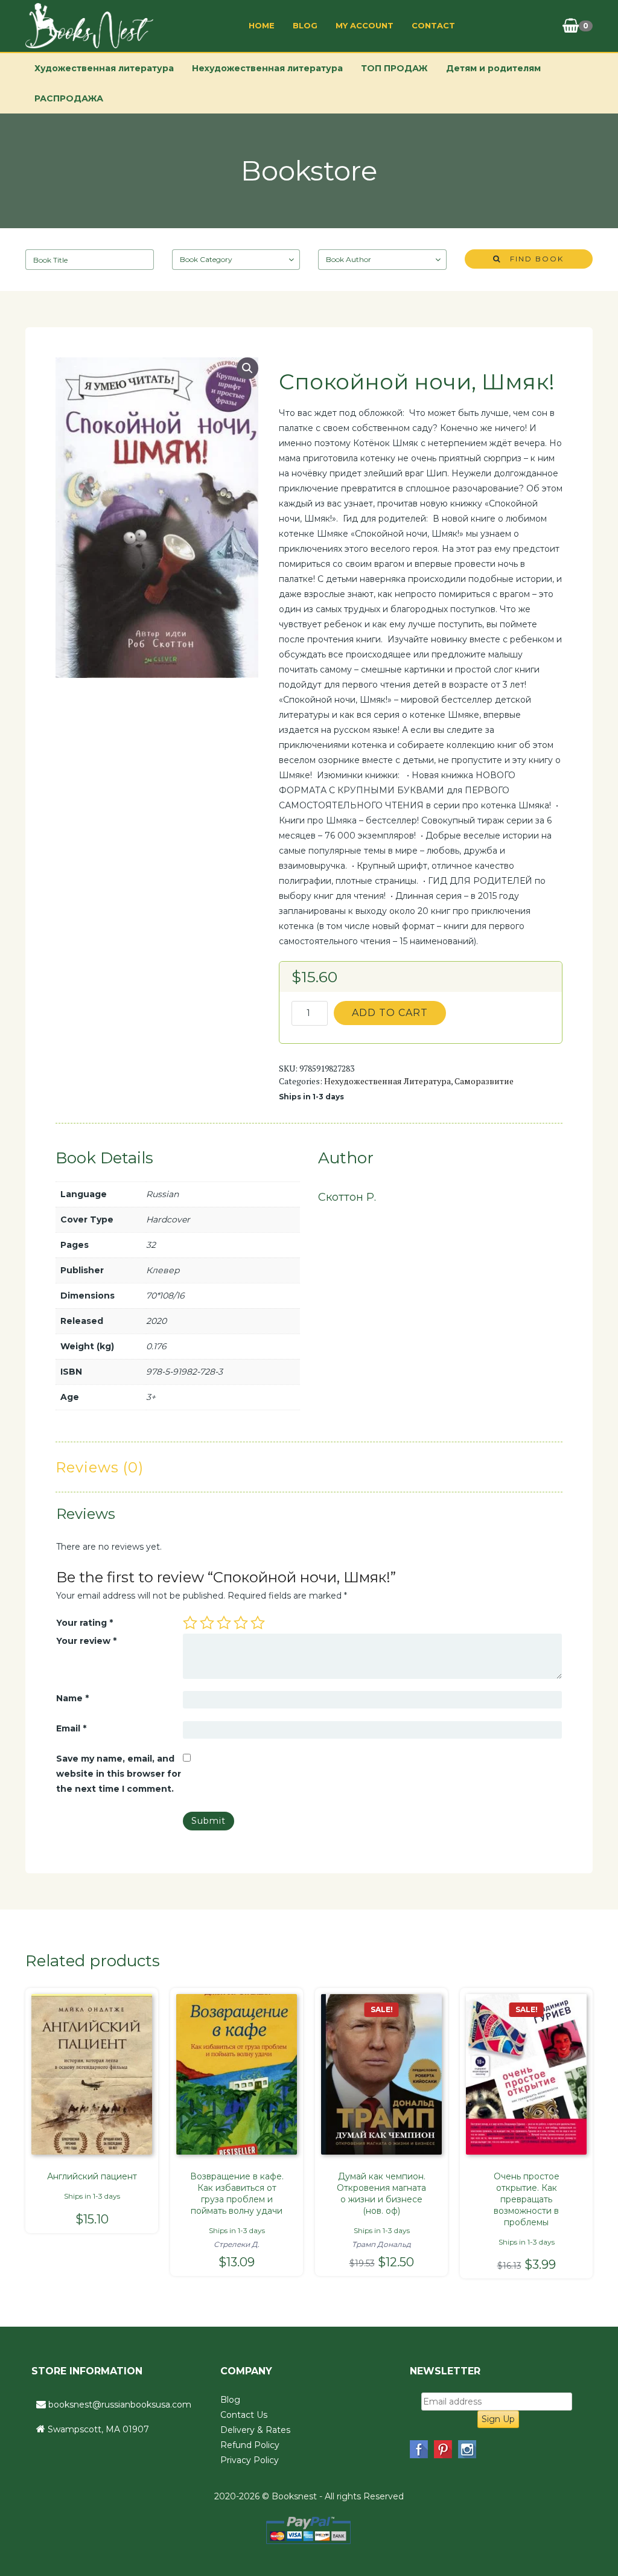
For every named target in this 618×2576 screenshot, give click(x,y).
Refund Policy (250, 2445)
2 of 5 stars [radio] (207, 1623)
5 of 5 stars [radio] (258, 1623)
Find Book (532, 259)
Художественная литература (104, 68)
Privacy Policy (250, 2460)
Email (71, 1728)
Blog (305, 25)
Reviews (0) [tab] (100, 1467)
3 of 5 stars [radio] (224, 1623)
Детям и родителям (493, 68)
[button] (247, 368)
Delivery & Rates (255, 2430)
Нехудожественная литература (267, 68)
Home (262, 25)
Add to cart (390, 1013)
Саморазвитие (484, 1081)
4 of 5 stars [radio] (241, 1623)
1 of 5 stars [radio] (190, 1623)
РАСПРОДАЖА (69, 98)
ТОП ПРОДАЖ (394, 68)
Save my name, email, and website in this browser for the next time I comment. (119, 1774)
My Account (365, 25)
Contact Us (244, 2415)
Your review (86, 1641)
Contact (433, 25)
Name (72, 1698)
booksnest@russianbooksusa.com (120, 2405)
